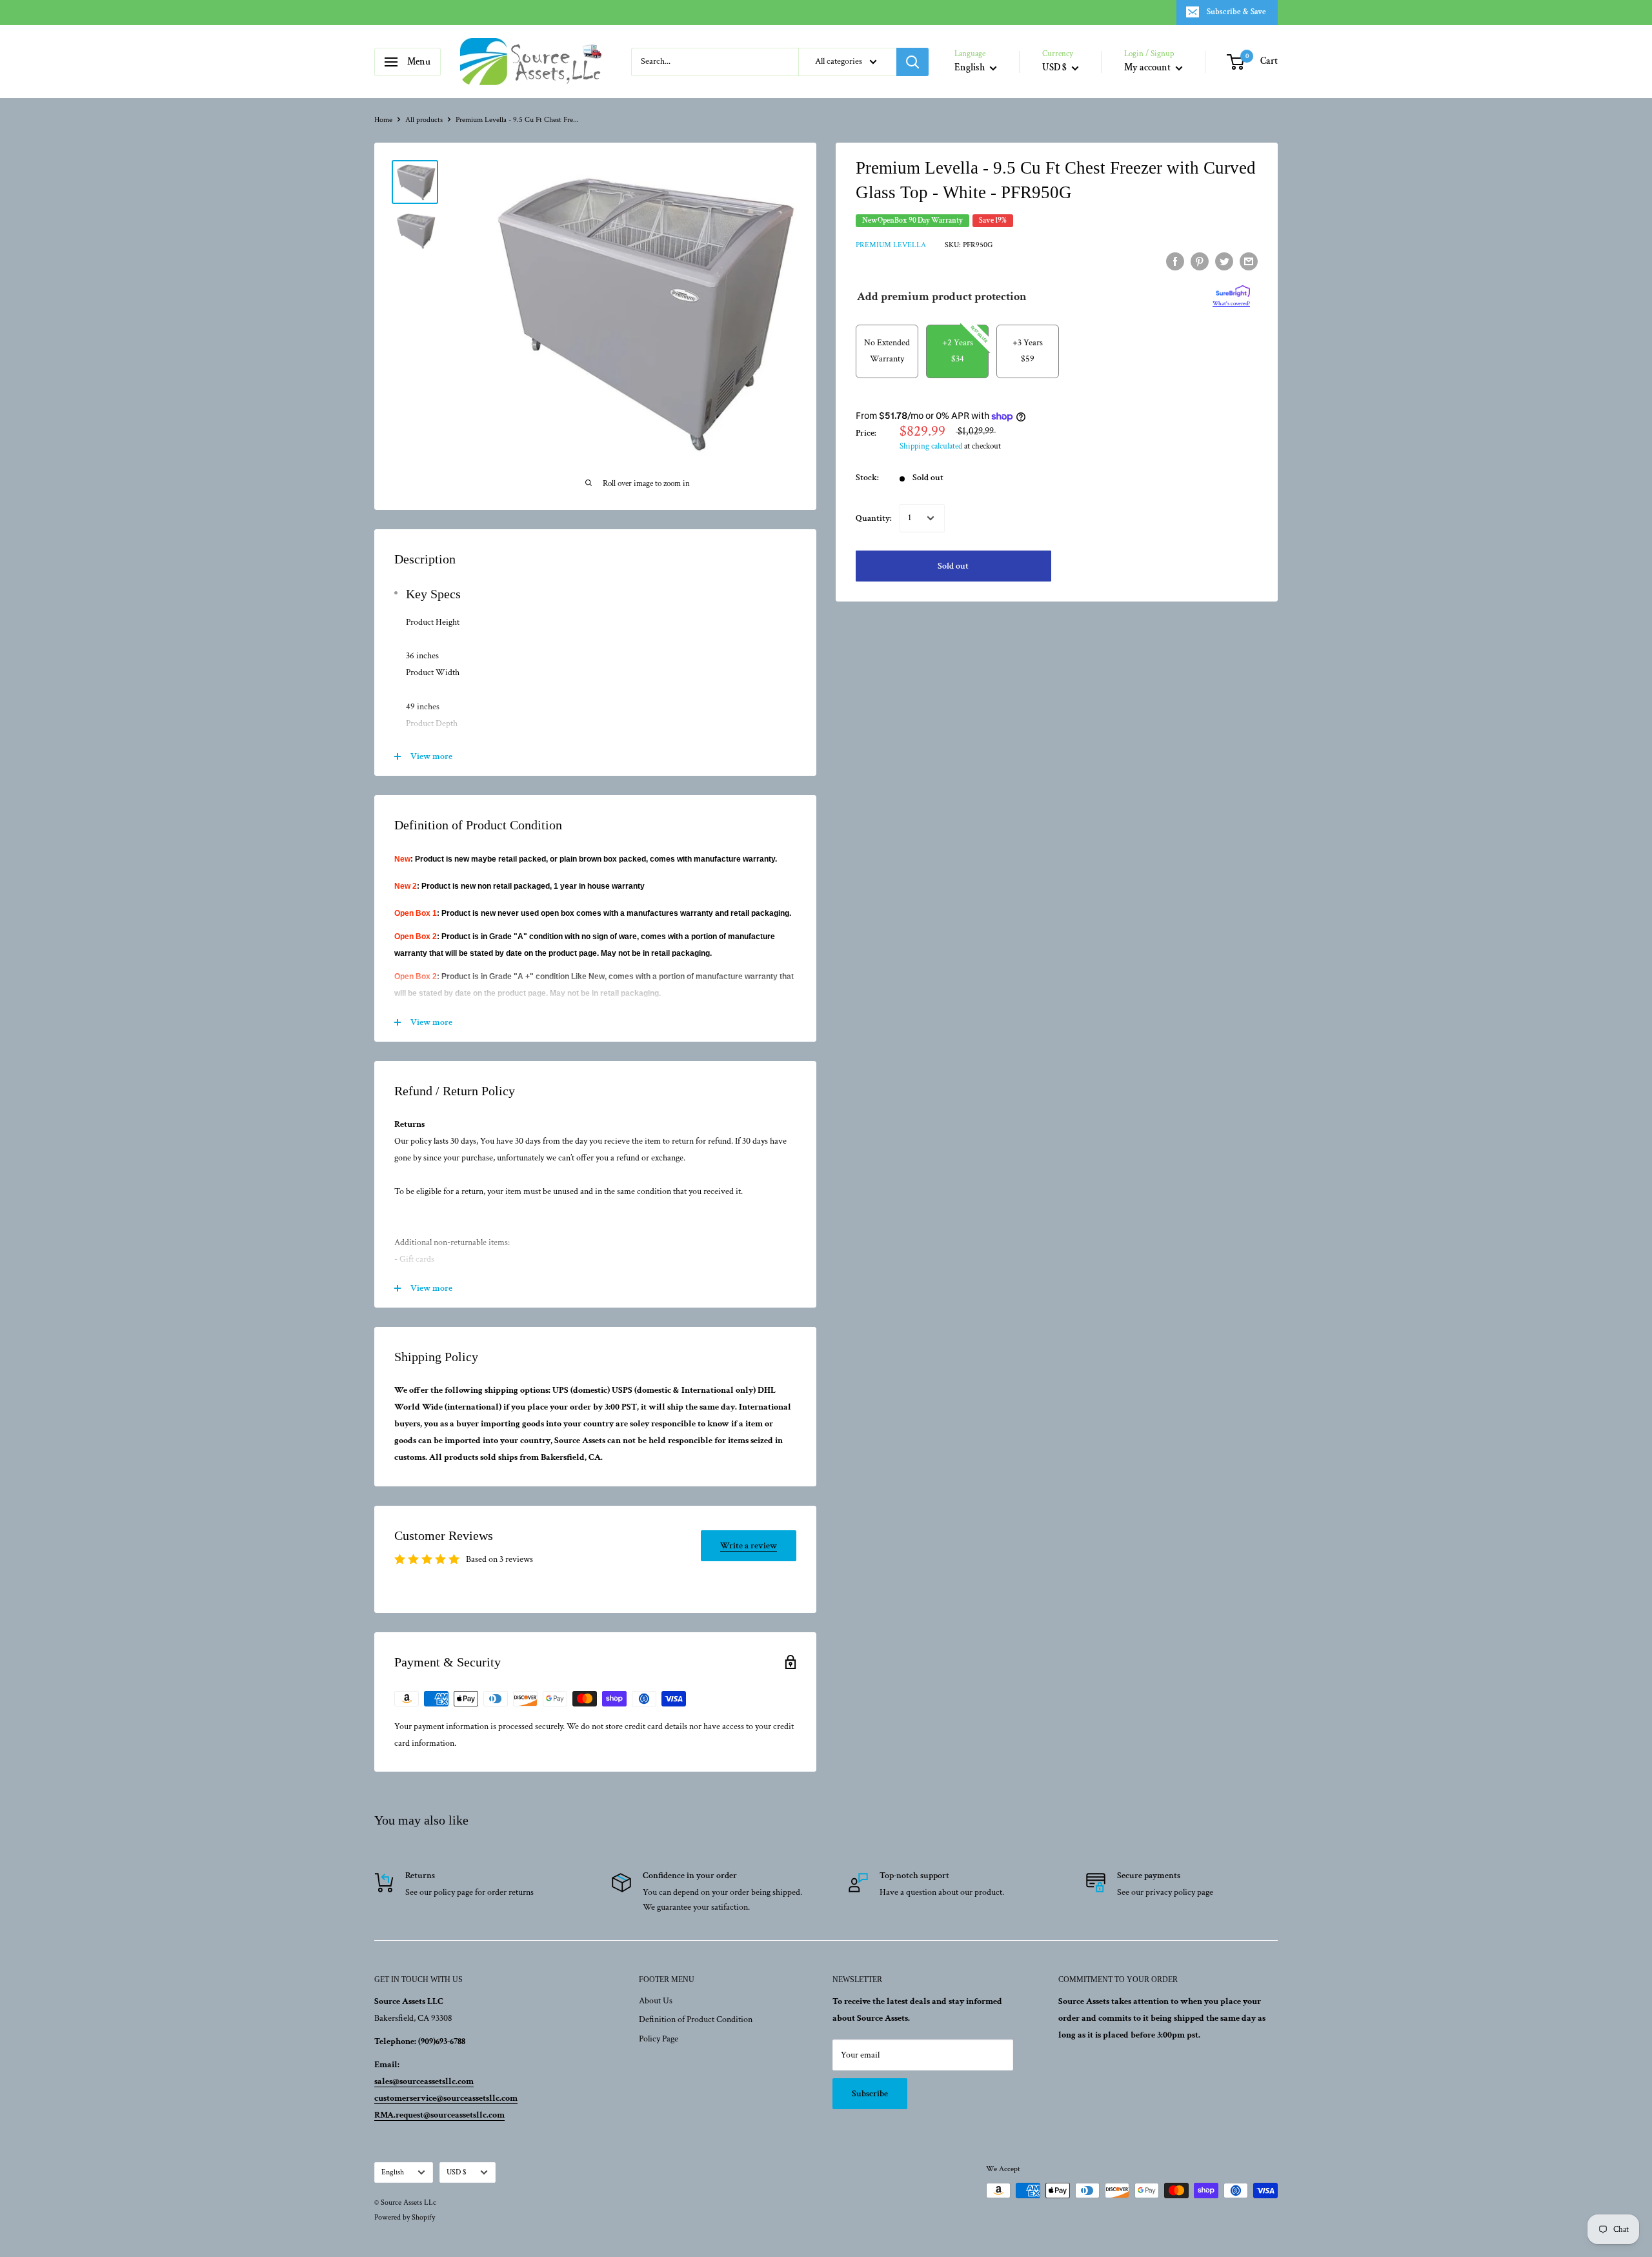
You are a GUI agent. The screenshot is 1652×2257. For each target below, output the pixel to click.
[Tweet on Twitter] (1224, 261)
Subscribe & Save (1236, 12)
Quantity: (874, 518)
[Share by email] (1249, 261)
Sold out (953, 566)
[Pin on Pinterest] (1200, 261)
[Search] (912, 62)
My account (1148, 67)
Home (383, 120)
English (393, 2172)
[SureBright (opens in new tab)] (1233, 292)
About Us (656, 2001)
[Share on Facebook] (1175, 261)
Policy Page (659, 2039)
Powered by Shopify (405, 2217)
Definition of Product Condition (696, 2019)
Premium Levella (891, 245)
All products (424, 120)
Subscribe (870, 2094)
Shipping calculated (931, 446)
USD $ (457, 2172)
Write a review (749, 1546)
